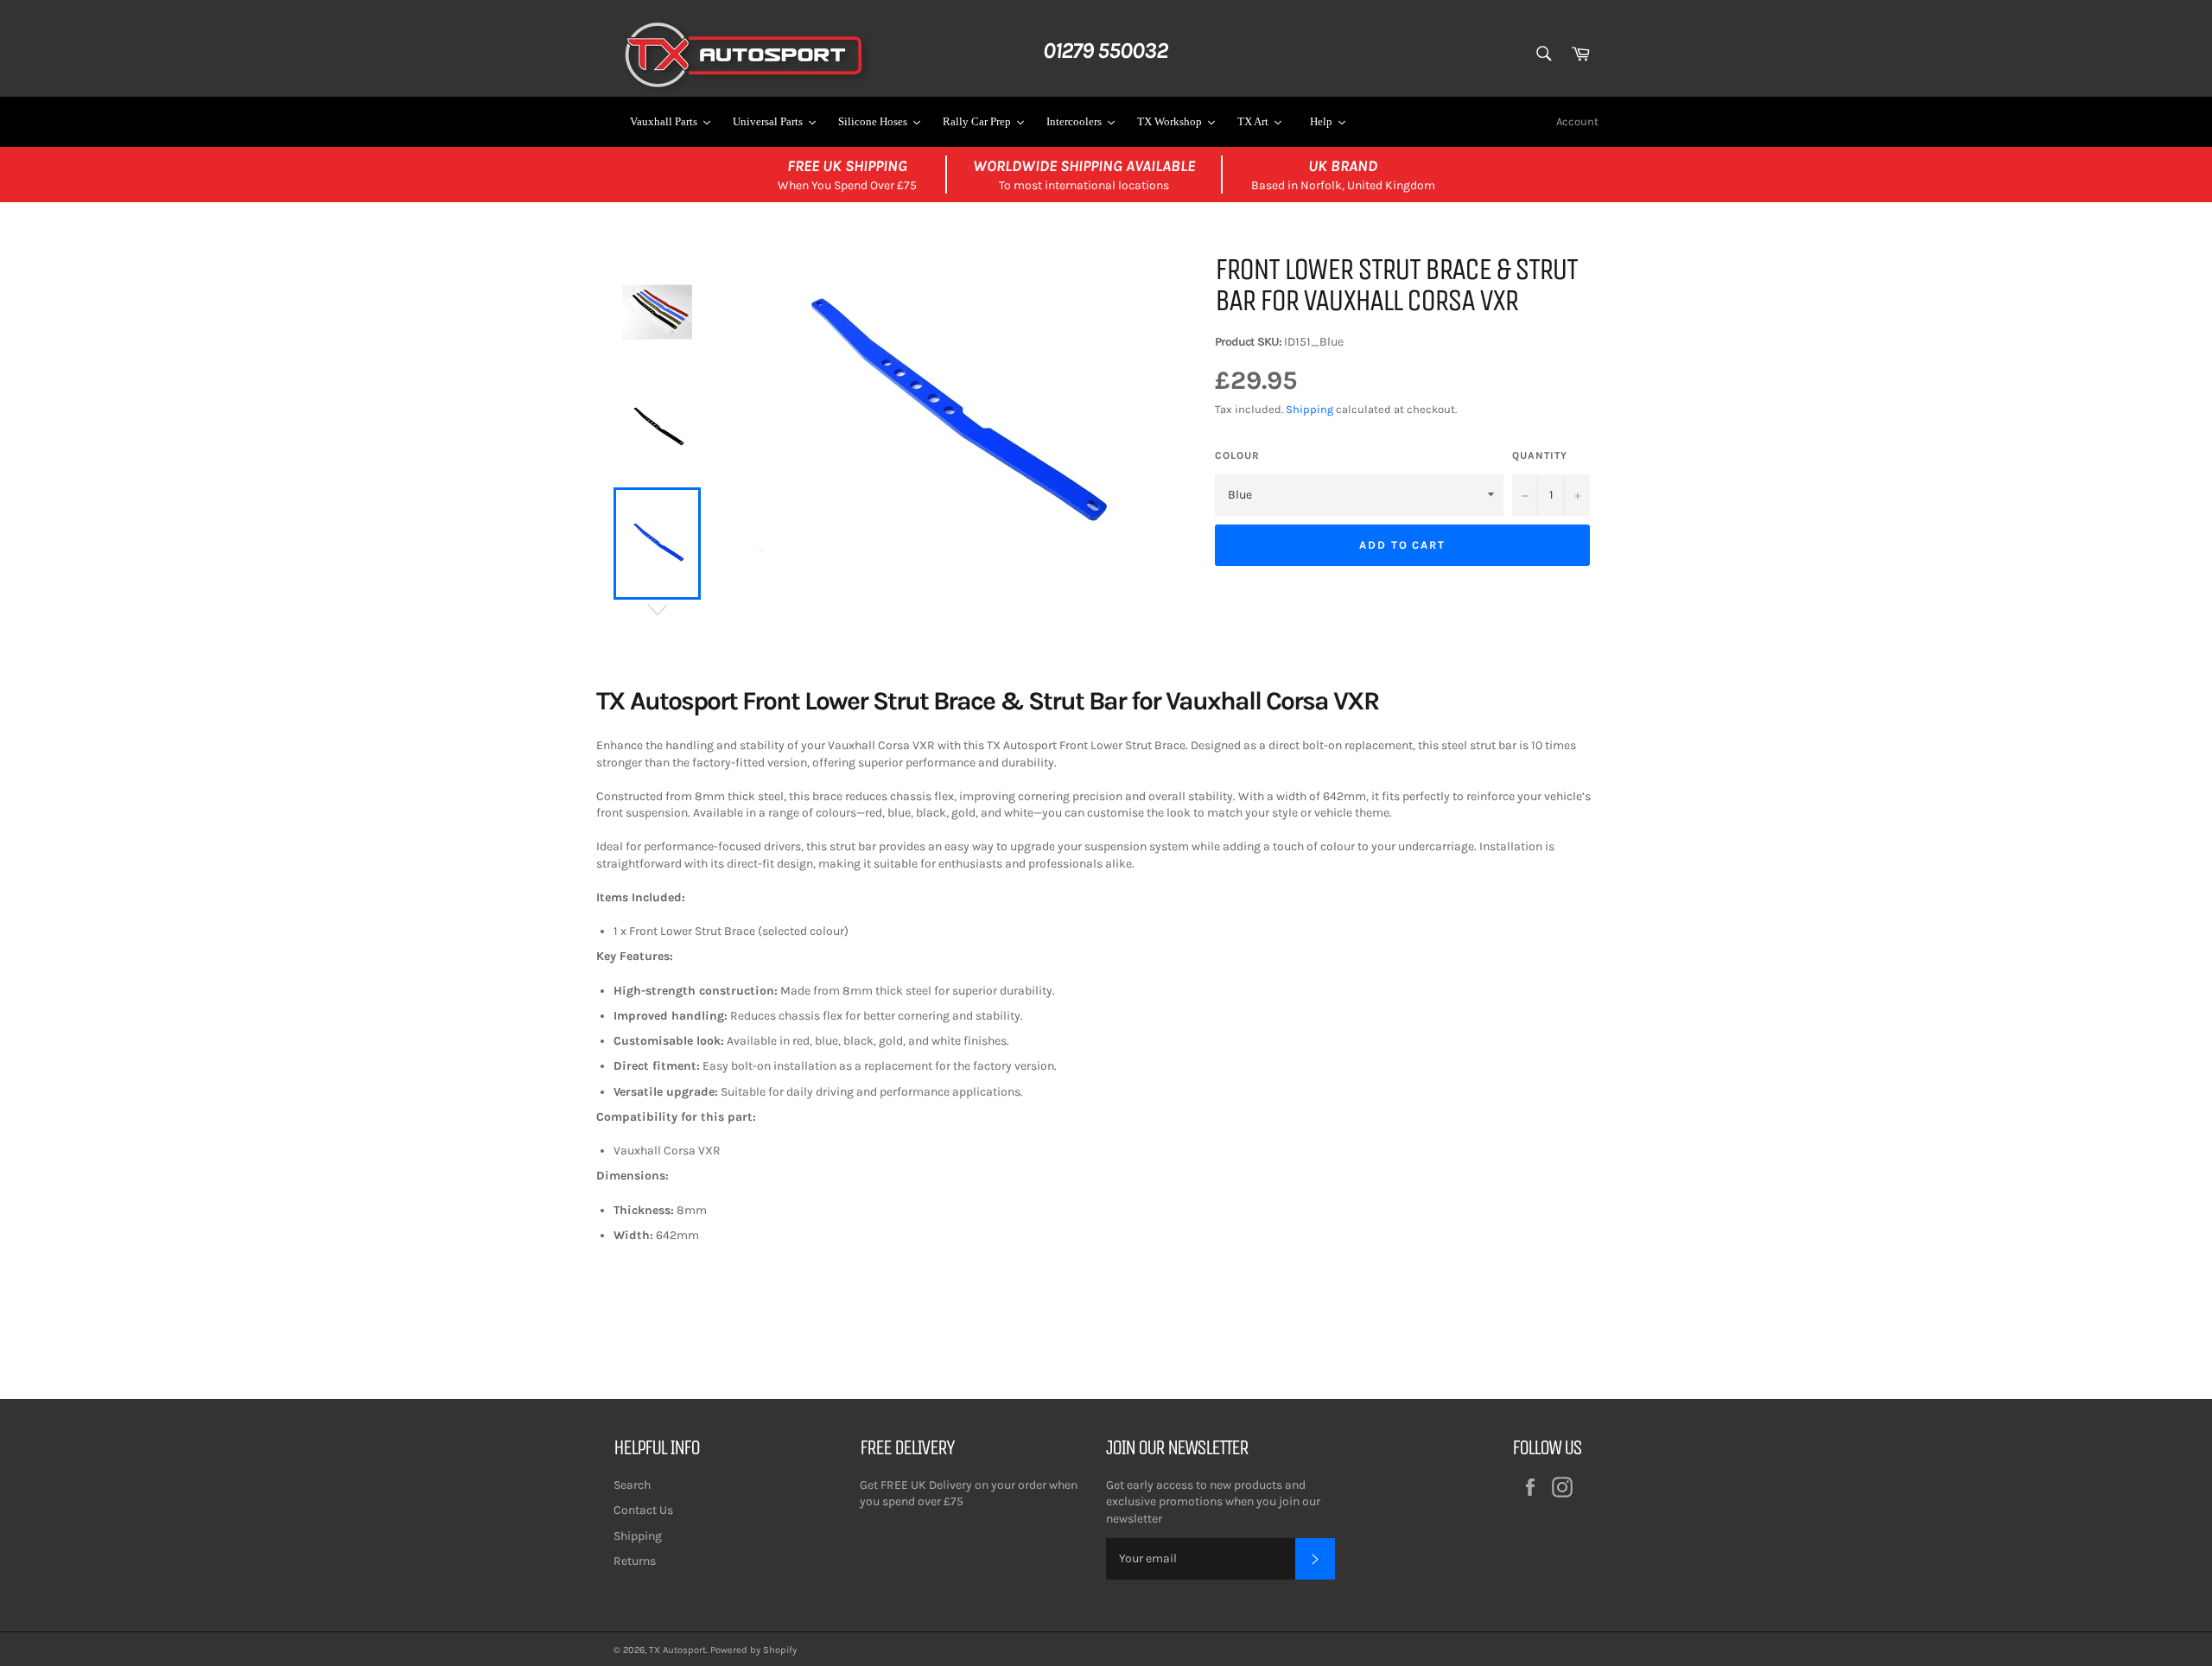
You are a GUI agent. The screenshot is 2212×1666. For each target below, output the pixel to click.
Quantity (1540, 455)
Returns (635, 1561)
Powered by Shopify (753, 1650)
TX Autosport (677, 1650)
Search (632, 1485)
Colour (1237, 455)
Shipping (1309, 409)
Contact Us (643, 1510)
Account (1577, 121)
